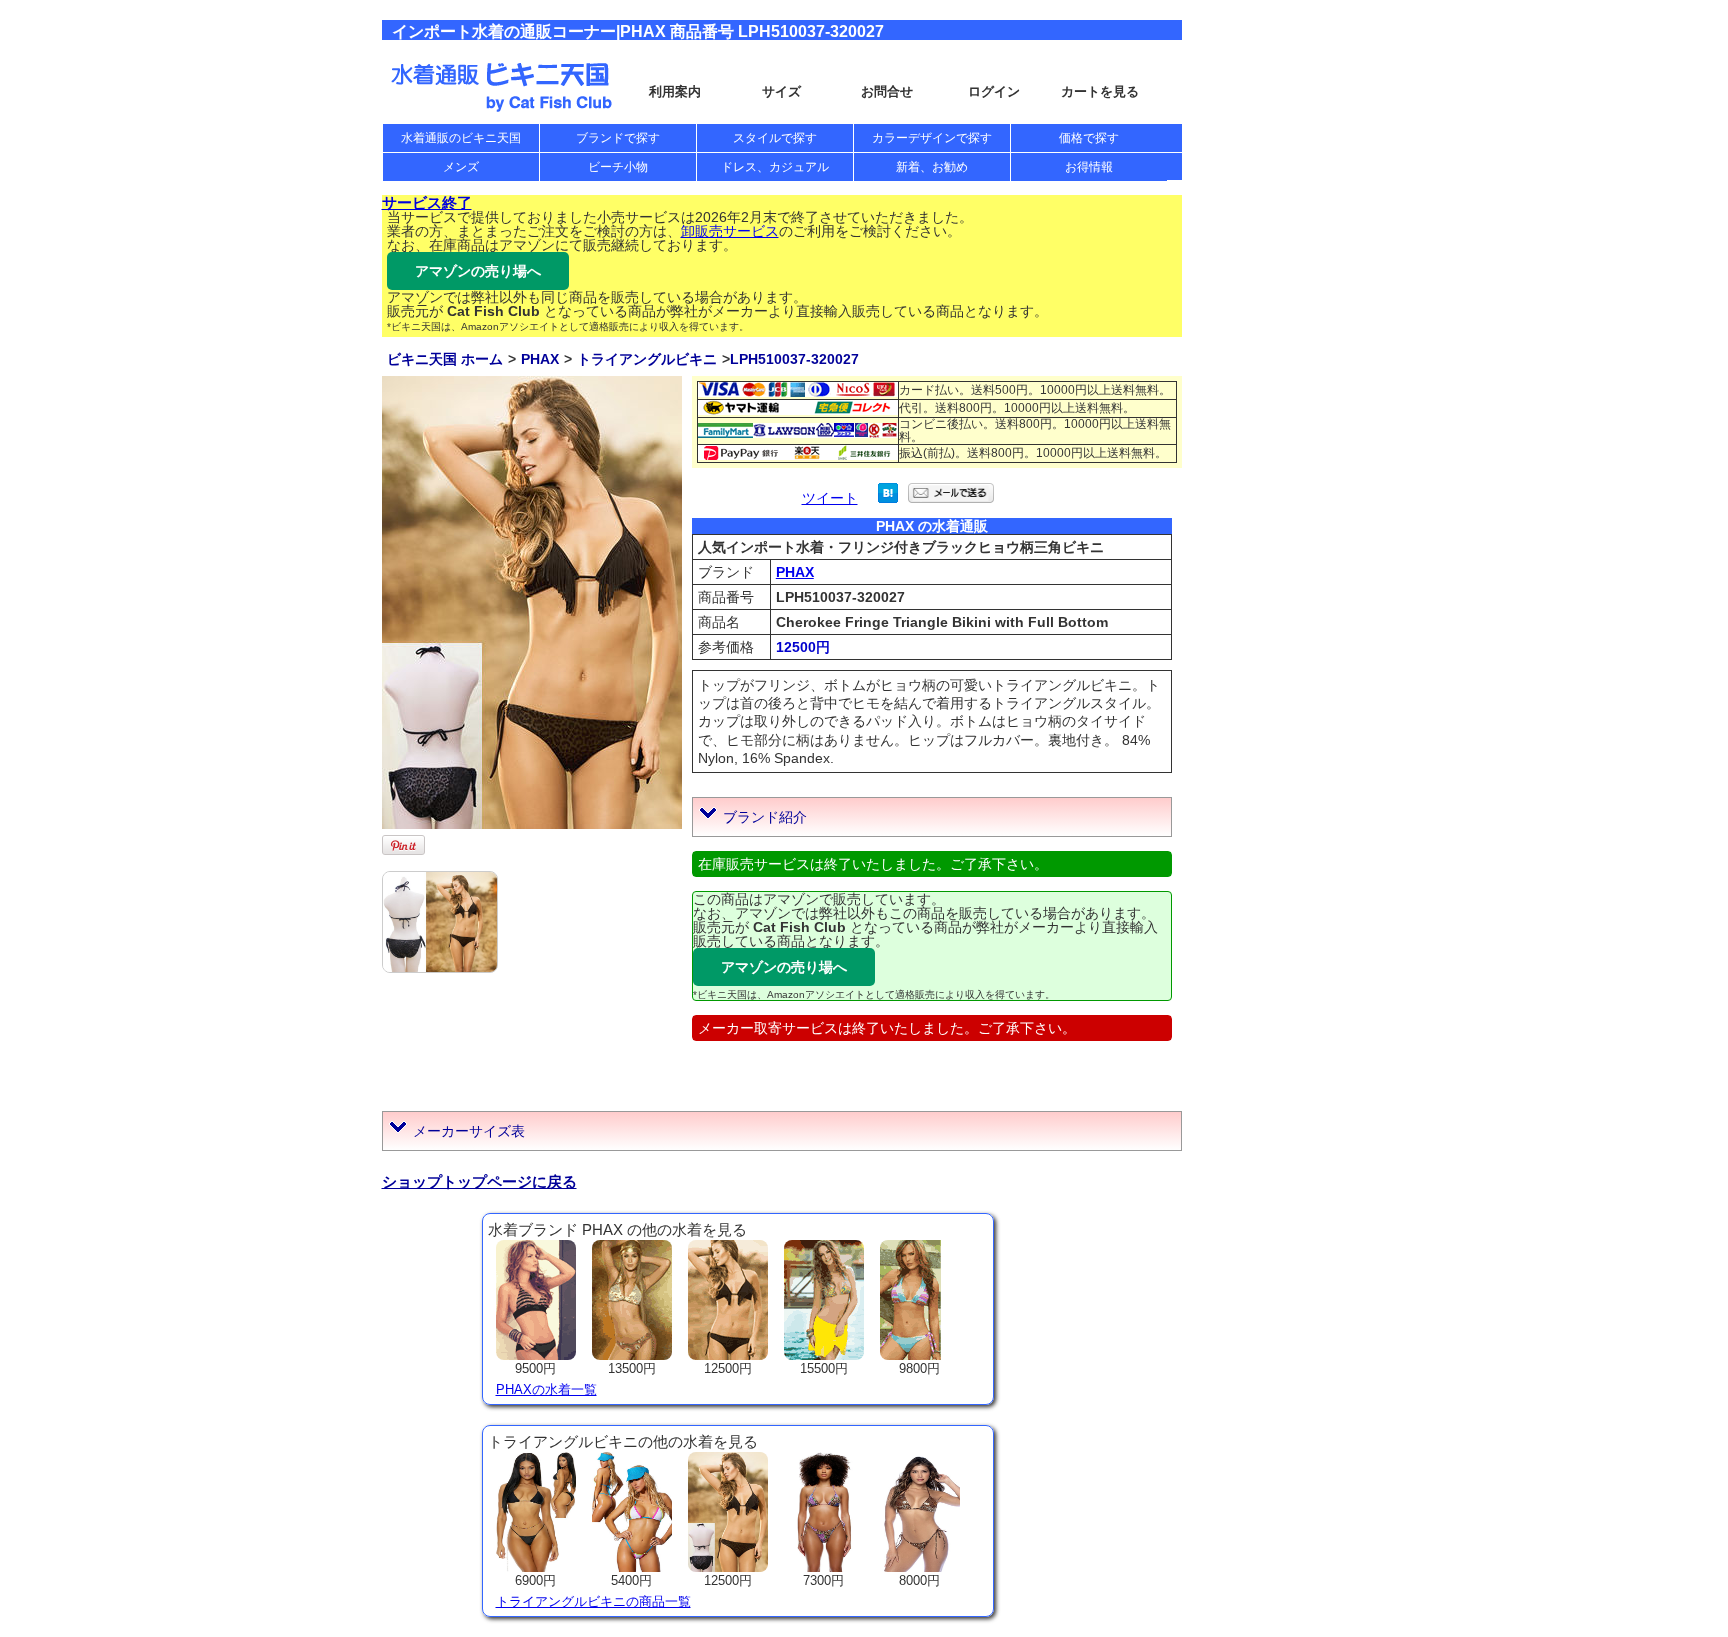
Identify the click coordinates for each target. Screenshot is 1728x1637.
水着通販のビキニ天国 (461, 138)
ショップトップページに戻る (479, 1181)
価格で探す (1089, 138)
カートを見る (1100, 91)
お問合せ (887, 91)
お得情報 (1089, 167)
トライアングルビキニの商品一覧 (593, 1601)
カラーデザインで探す (932, 138)
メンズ (461, 167)
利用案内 (675, 91)
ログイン (994, 91)
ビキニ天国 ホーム (445, 359)
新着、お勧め (932, 167)
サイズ (781, 91)
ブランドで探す (618, 138)
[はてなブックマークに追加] (888, 498)
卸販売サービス (730, 231)
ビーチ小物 (618, 167)
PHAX (540, 359)
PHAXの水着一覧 (546, 1389)
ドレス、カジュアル (775, 167)
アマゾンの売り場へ (478, 271)
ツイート (830, 498)
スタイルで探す (775, 138)
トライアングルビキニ (647, 359)
